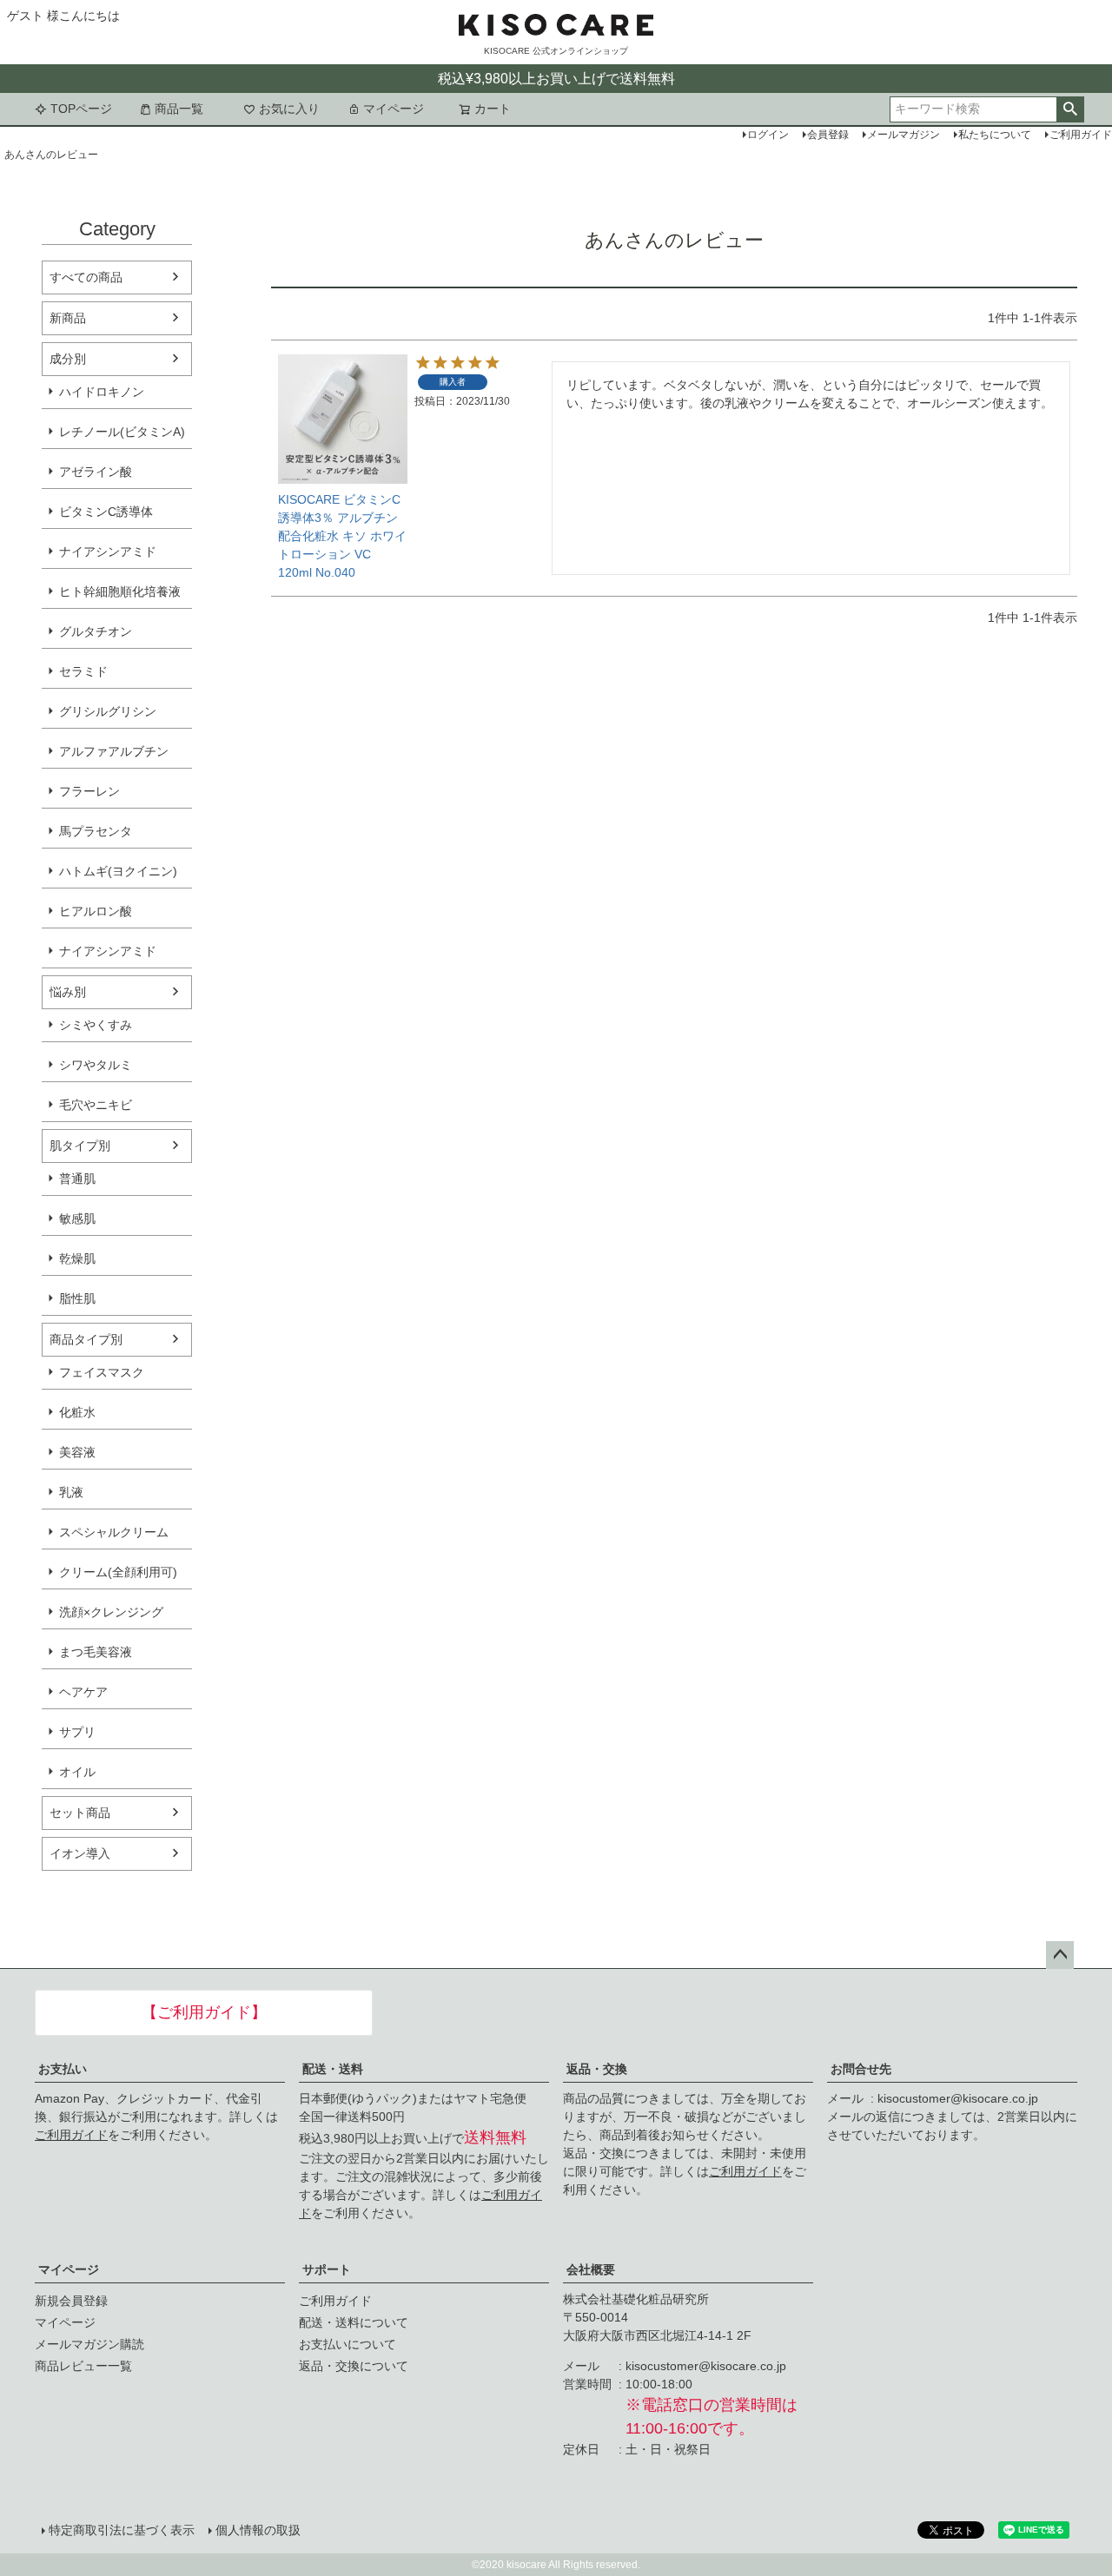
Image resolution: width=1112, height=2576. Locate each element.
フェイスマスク (102, 1372)
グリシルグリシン (108, 711)
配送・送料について (354, 2322)
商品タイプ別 (86, 1339)
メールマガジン (903, 135)
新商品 (68, 318)
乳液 (71, 1492)
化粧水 (77, 1412)
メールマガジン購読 (89, 2344)
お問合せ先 (861, 2069)
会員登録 (828, 135)
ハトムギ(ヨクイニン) (118, 871)
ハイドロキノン (102, 392)
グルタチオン (96, 631)
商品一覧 (179, 109)
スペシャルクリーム (114, 1532)
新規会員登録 (71, 2301)
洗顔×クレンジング (111, 1612)
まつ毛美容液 (96, 1652)
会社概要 (591, 2269)
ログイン (768, 135)
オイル (77, 1772)
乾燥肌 (77, 1258)
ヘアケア (83, 1692)
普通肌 (77, 1179)
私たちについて (995, 135)
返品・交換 (597, 2069)
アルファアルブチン (114, 751)
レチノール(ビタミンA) (122, 432)
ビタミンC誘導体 (106, 512)
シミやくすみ (96, 1025)
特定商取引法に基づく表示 (122, 2530)
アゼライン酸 (96, 472)
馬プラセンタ (96, 831)
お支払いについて (347, 2344)
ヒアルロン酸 (96, 911)
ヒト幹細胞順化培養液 (120, 591)
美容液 (77, 1452)
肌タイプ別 (80, 1146)
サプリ (77, 1732)
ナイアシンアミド (108, 552)
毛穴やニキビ (96, 1105)
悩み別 (68, 992)
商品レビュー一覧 (83, 2366)
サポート (327, 2269)
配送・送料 (333, 2069)
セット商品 (80, 1813)
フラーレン (89, 791)
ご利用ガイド (71, 2135)
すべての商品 (86, 277)
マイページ (394, 109)
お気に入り (289, 109)
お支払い (63, 2069)
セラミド (83, 671)
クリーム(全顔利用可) (118, 1572)
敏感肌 (77, 1219)
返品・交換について (354, 2366)
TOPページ (81, 109)
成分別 (68, 359)
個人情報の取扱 (258, 2530)
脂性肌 (77, 1298)
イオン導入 (80, 1853)
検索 (1070, 109)
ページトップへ (1060, 1955)
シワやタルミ (96, 1065)
